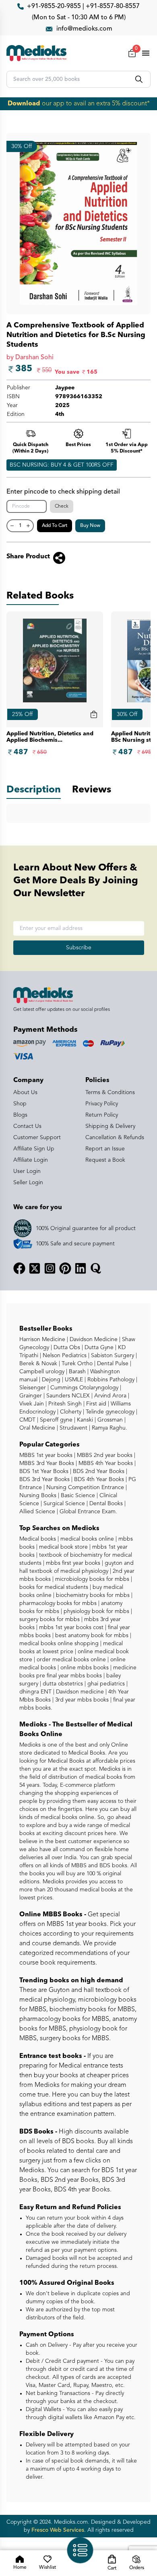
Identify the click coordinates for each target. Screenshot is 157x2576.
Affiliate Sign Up (34, 1149)
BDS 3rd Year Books (44, 1479)
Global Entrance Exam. (88, 1512)
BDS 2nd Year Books (98, 1471)
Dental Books (105, 1504)
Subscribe (79, 948)
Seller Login (28, 1183)
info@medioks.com (84, 29)
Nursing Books (38, 1496)
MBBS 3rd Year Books (47, 1463)
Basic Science (77, 1496)
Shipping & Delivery (110, 1126)
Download (24, 104)
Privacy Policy (102, 1104)
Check (62, 506)
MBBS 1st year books (47, 1455)
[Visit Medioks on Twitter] (35, 1268)
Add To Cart (55, 526)
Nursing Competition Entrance (84, 1488)
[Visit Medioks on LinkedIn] (81, 1268)
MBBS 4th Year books (105, 1463)
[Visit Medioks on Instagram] (50, 1268)
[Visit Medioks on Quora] (96, 1268)
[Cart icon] (94, 714)
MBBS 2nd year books (104, 1455)
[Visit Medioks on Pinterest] (65, 1268)
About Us (25, 1093)
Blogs (20, 1115)
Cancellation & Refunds (115, 1138)
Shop (20, 1104)
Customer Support (37, 1138)
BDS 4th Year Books (98, 1479)
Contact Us (27, 1126)
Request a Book (105, 1160)
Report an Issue (105, 1149)
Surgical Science (63, 1504)
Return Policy (102, 1115)
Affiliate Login (31, 1160)
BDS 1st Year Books (44, 1471)
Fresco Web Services (58, 2530)
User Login (27, 1171)
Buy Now (90, 526)
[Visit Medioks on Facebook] (19, 1268)
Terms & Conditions (110, 1093)
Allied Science (37, 1512)
